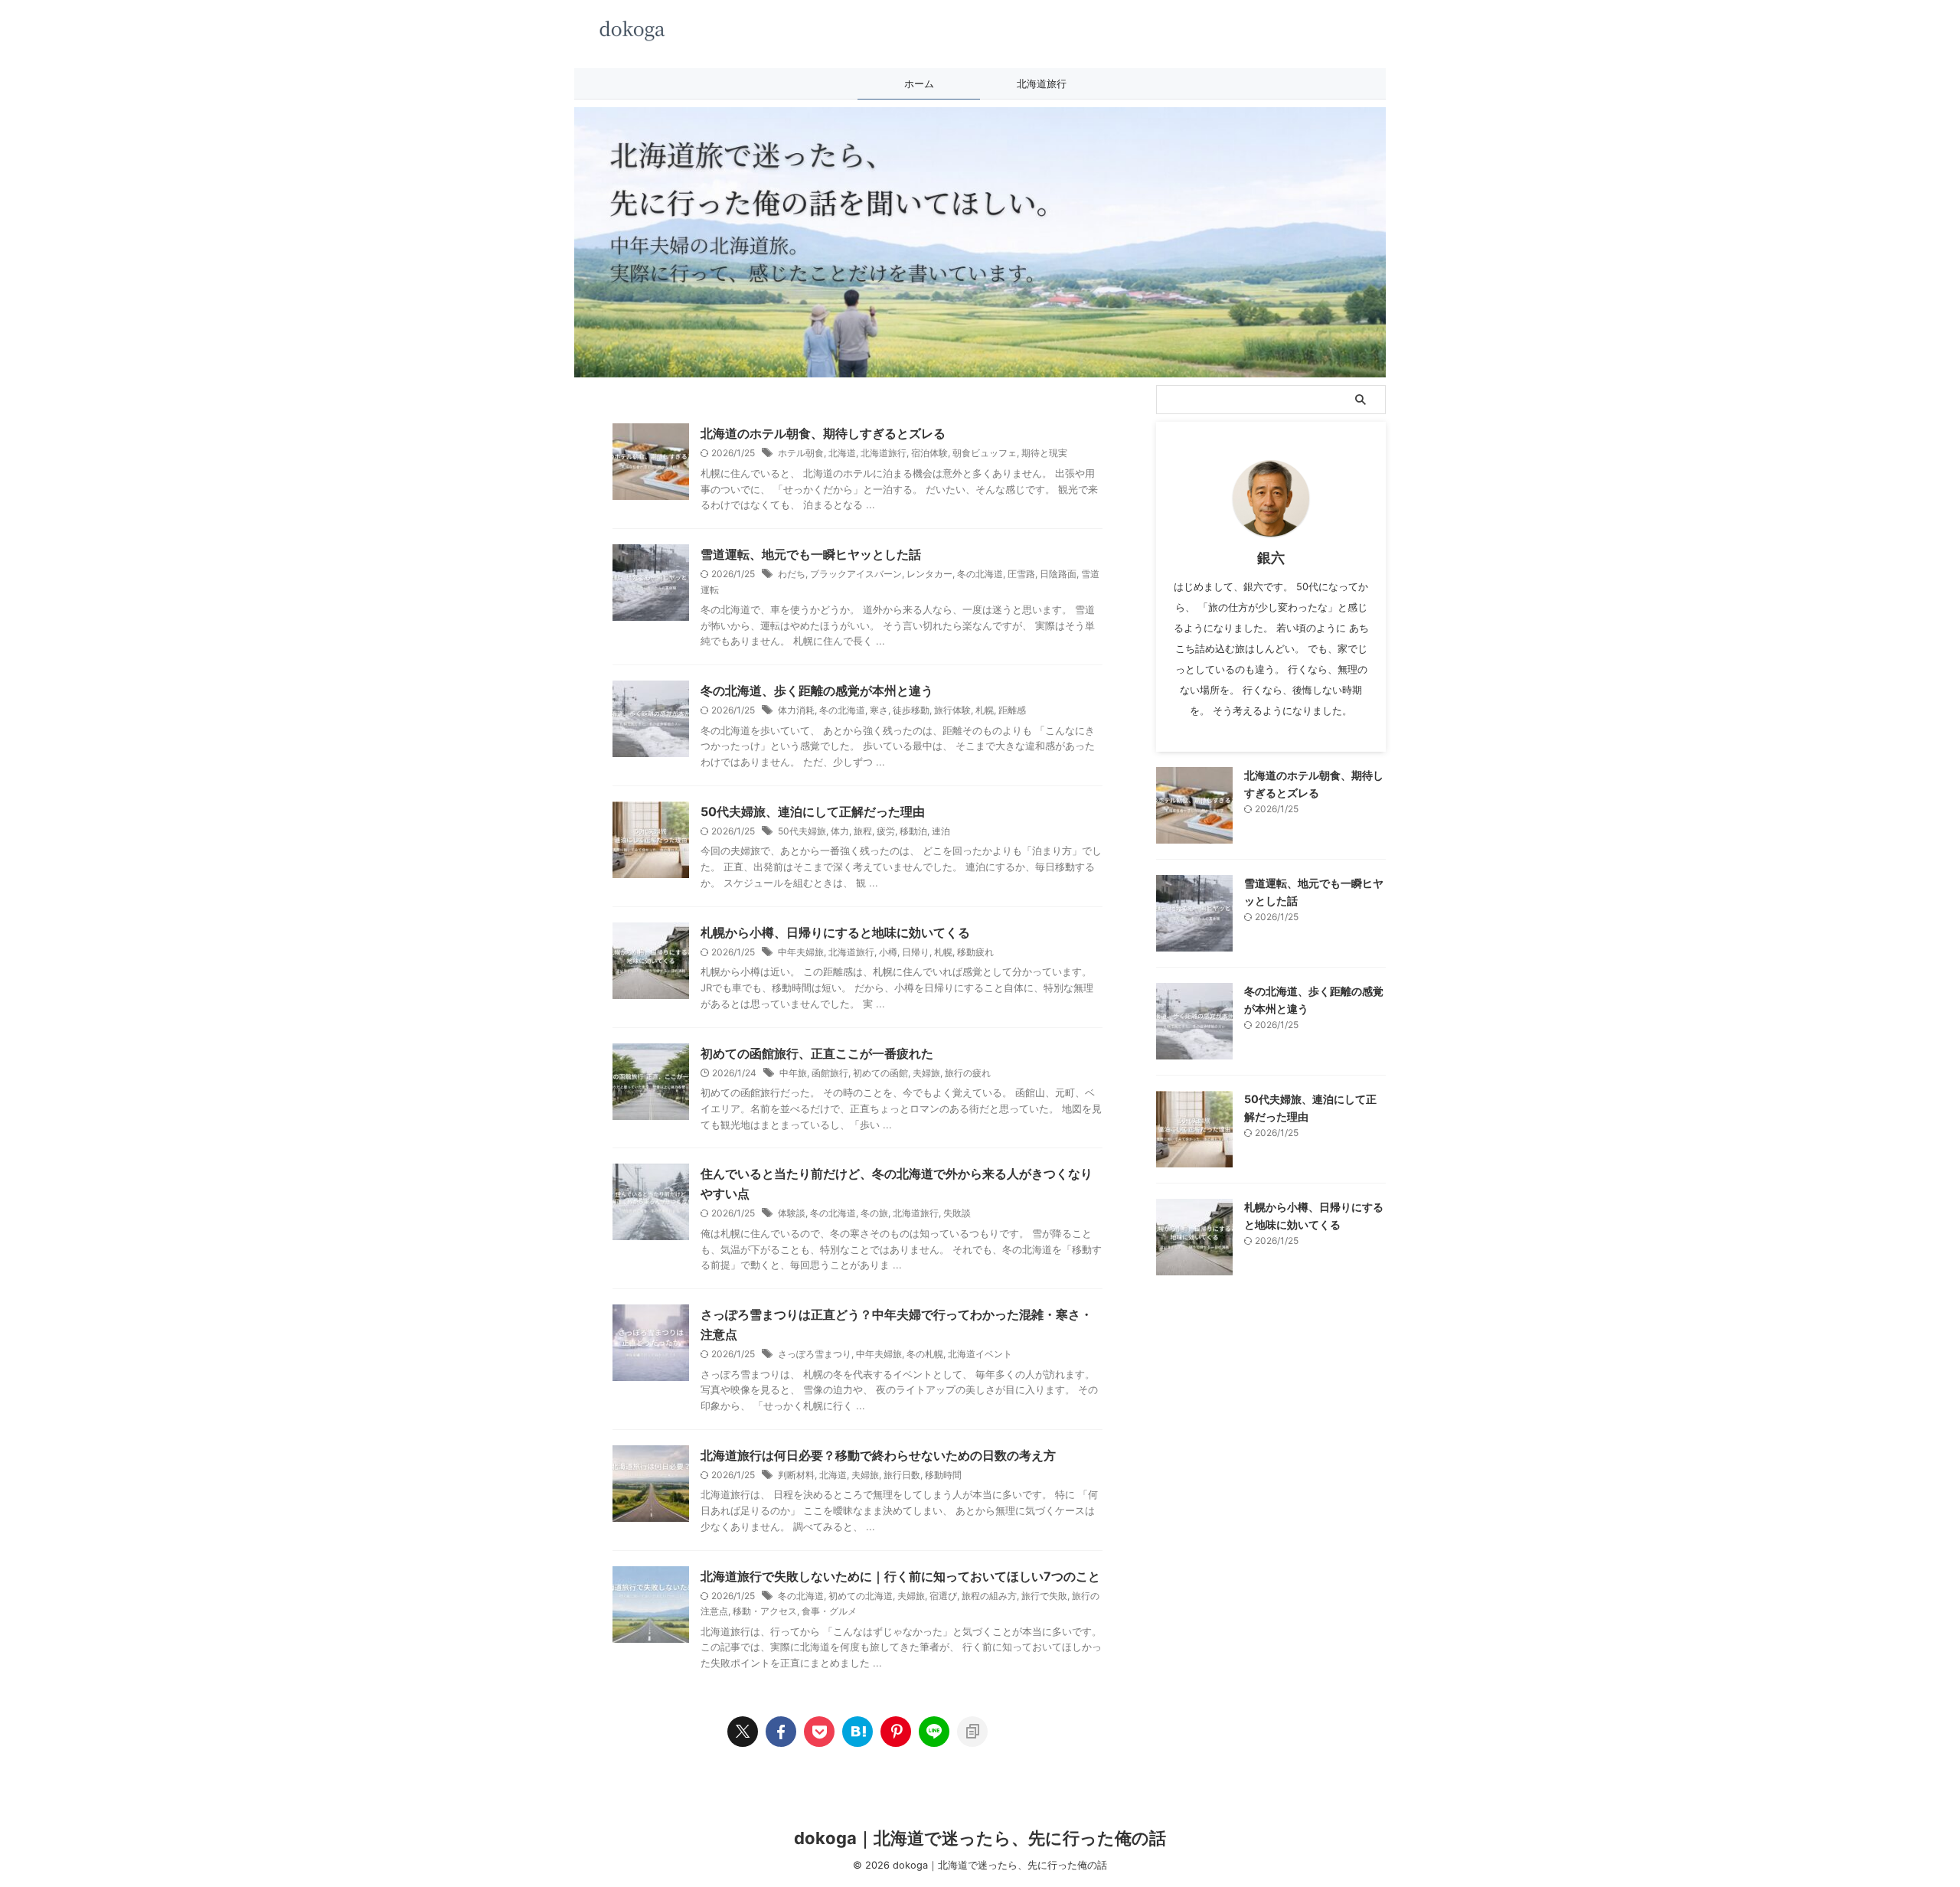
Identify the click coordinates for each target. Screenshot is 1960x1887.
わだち (792, 574)
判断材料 (796, 1475)
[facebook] (781, 1732)
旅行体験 (952, 710)
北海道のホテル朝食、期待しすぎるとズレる (823, 433)
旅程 (863, 831)
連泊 (941, 831)
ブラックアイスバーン (856, 574)
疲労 (886, 831)
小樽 (888, 952)
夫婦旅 (926, 1073)
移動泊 (913, 831)
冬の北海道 (980, 574)
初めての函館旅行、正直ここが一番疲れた (817, 1053)
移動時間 (943, 1475)
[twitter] (743, 1732)
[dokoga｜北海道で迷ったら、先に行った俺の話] (857, 1732)
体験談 (792, 1213)
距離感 (1012, 710)
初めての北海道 (861, 1596)
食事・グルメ (829, 1611)
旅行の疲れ (968, 1073)
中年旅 (793, 1073)
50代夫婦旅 (802, 831)
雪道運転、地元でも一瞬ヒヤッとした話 (811, 554)
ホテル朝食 (801, 453)
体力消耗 (796, 710)
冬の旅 (874, 1213)
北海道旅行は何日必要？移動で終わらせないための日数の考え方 (878, 1455)
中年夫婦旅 (801, 952)
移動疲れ (975, 952)
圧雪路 (1021, 574)
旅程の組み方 (989, 1596)
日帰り (916, 952)
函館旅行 (830, 1073)
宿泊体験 (929, 453)
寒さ (879, 710)
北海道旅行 (1042, 83)
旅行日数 (902, 1475)
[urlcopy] (972, 1732)
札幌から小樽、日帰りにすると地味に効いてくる (835, 932)
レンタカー (929, 574)
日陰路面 (1058, 574)
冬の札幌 (925, 1354)
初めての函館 (880, 1073)
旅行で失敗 (1044, 1596)
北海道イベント (980, 1354)
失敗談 (957, 1213)
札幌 (985, 710)
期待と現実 (1044, 453)
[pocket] (819, 1732)
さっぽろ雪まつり (815, 1354)
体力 (840, 831)
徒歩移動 (911, 710)
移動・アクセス (765, 1611)
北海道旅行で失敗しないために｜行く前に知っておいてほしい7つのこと (900, 1576)
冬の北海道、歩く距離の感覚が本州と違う (817, 690)
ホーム (919, 83)
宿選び (943, 1596)
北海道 (842, 453)
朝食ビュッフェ (985, 453)
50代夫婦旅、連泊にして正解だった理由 (813, 811)
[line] (934, 1732)
